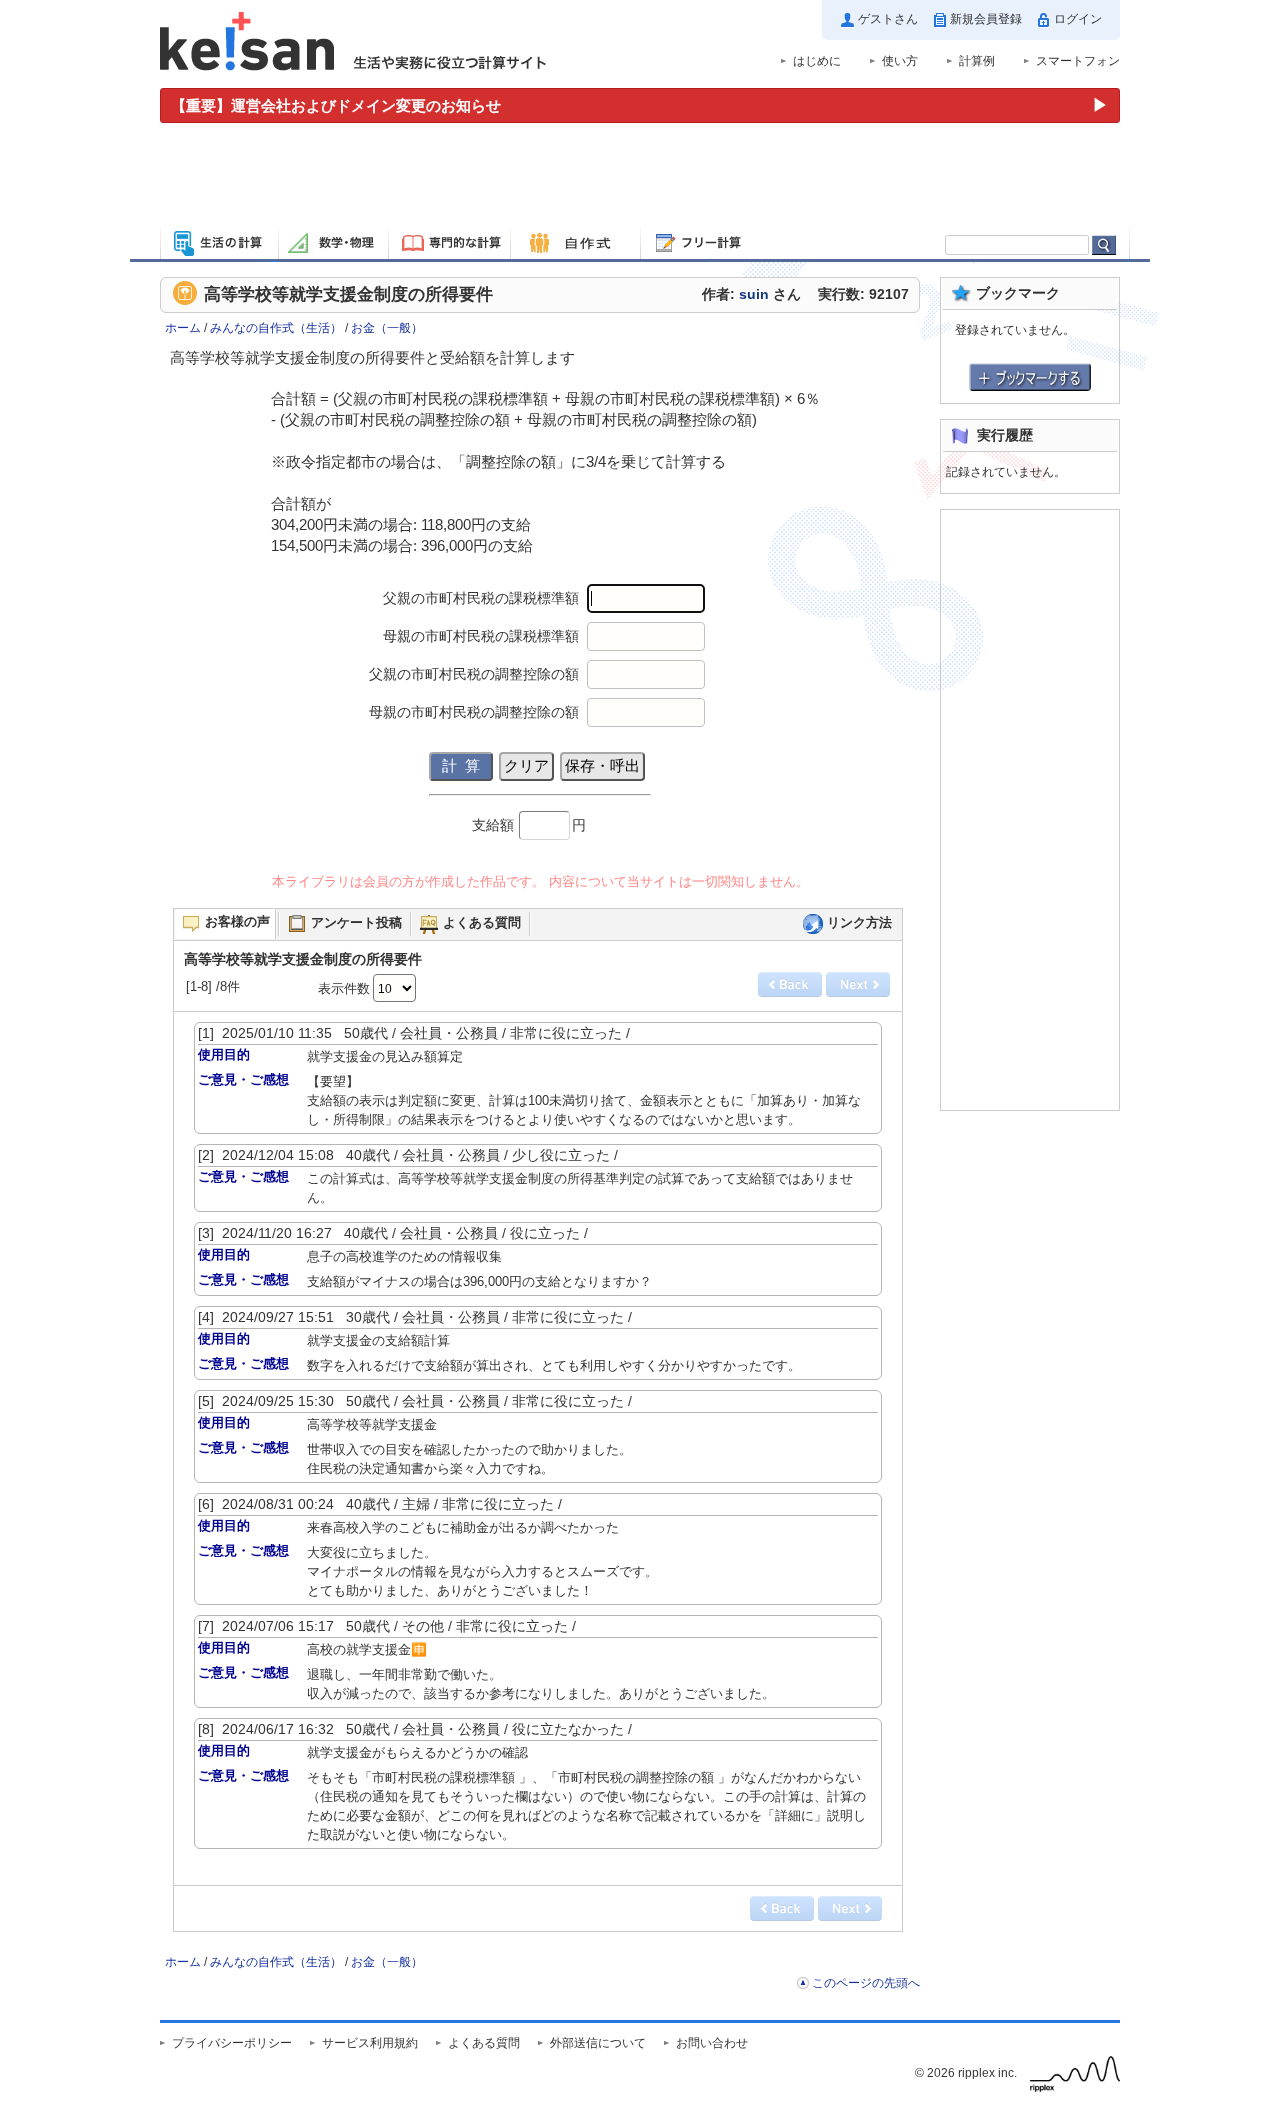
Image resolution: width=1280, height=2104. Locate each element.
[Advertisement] (640, 178)
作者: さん (751, 294)
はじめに (817, 61)
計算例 (977, 61)
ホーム (183, 328)
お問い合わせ (712, 2043)
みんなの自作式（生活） (276, 328)
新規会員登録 (986, 19)
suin (754, 294)
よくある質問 (484, 2043)
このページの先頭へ (866, 1983)
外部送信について (598, 2043)
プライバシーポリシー (232, 2043)
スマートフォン (1078, 61)
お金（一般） (387, 328)
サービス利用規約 (370, 2043)
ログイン (1078, 19)
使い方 (900, 61)
